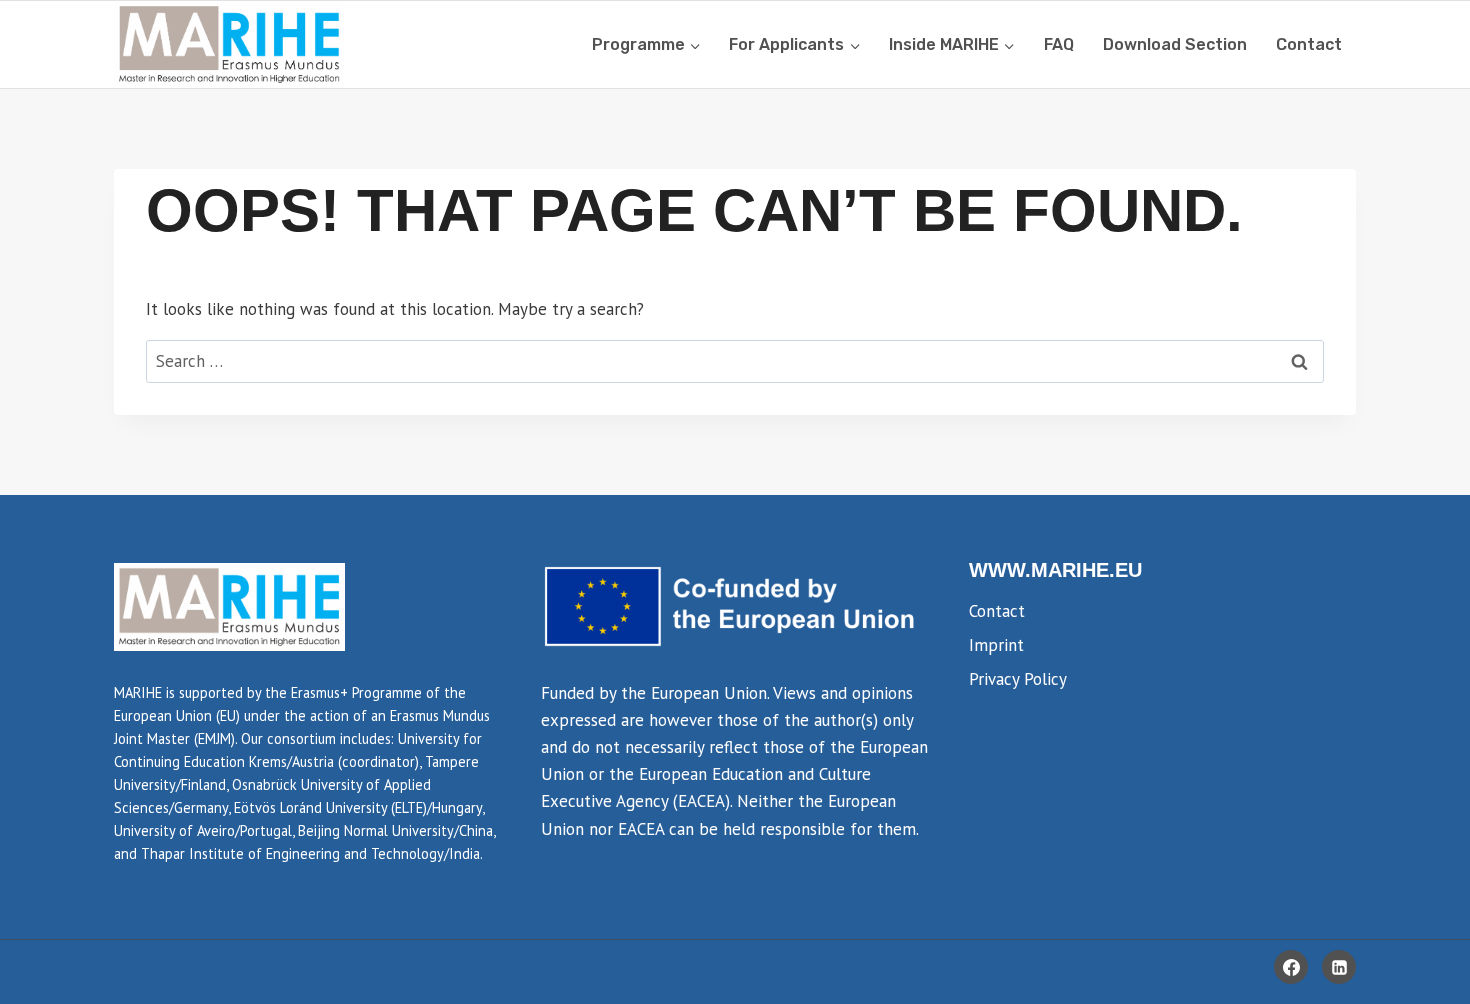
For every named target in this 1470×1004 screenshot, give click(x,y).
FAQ (1059, 44)
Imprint (996, 645)
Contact (1309, 44)
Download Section (1175, 44)
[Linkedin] (1339, 967)
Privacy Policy (1018, 679)
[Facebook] (1291, 967)
